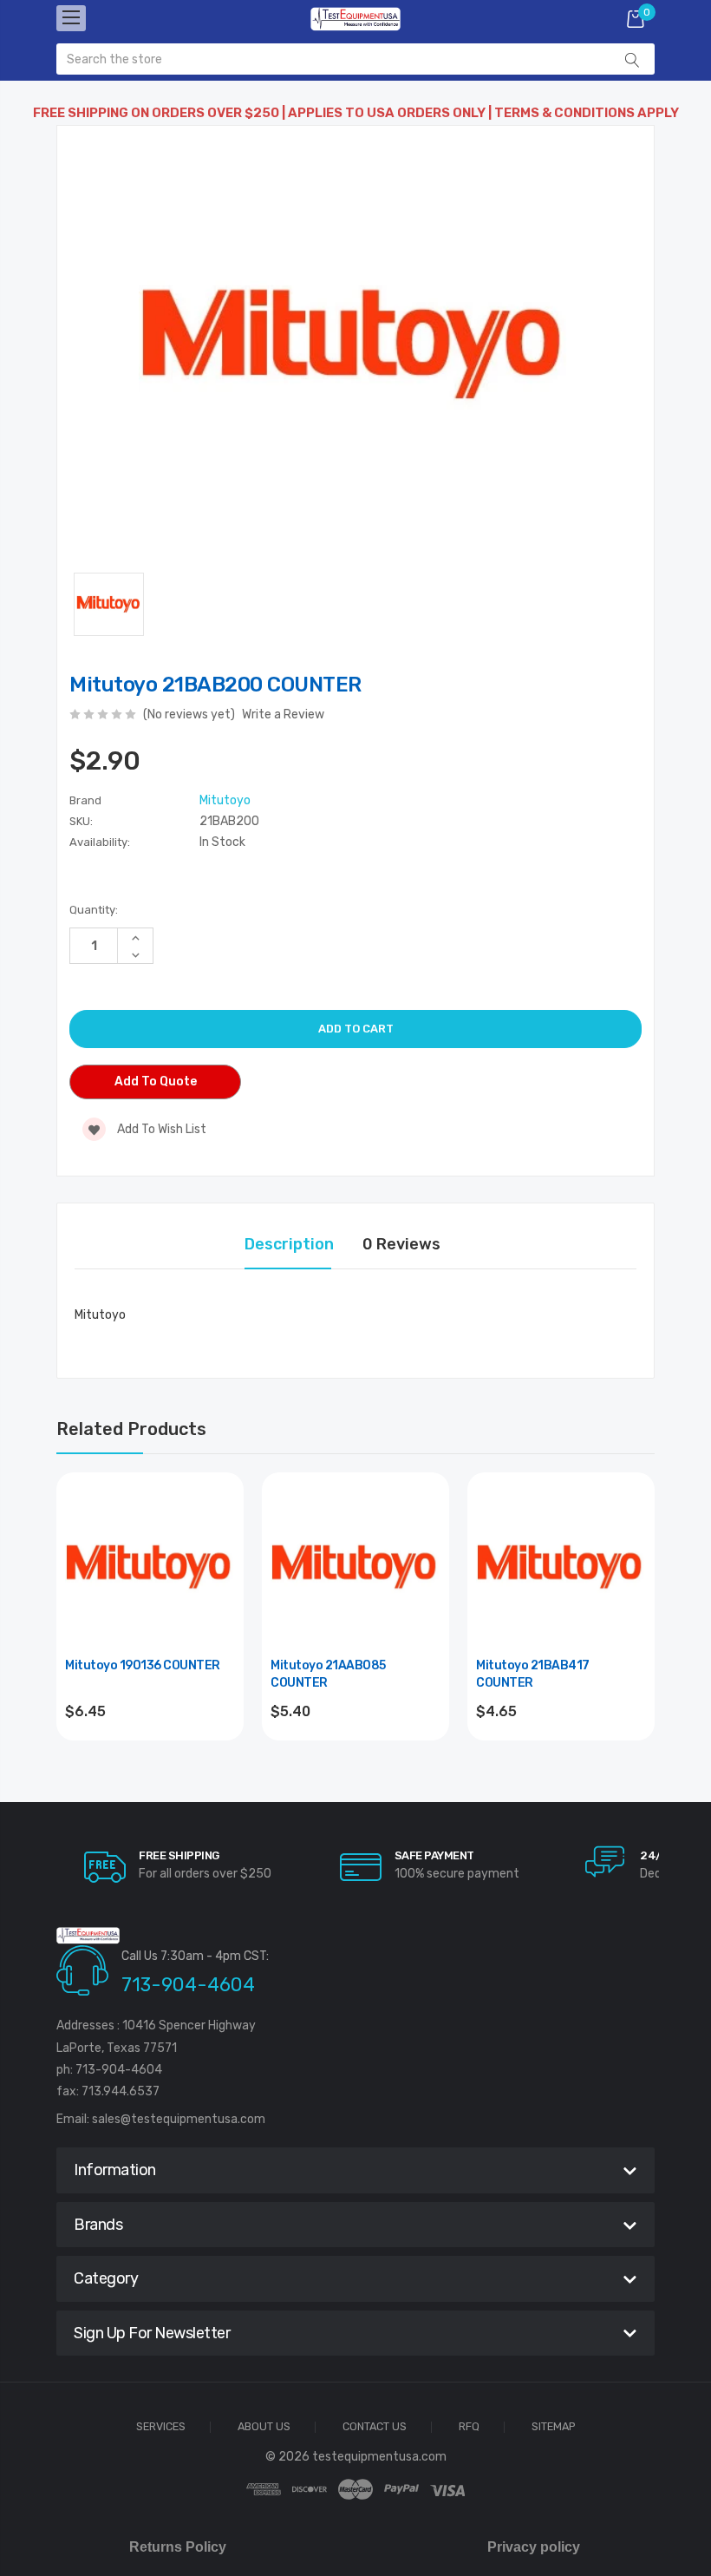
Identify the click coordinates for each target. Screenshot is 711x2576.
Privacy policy (534, 2547)
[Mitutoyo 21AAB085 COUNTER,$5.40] (355, 1566)
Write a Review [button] (283, 714)
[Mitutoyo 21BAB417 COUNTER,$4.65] (561, 1566)
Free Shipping (179, 1855)
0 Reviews (401, 1244)
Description (289, 1244)
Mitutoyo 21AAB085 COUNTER (328, 1674)
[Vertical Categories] (71, 18)
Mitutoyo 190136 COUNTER (143, 1665)
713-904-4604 (188, 1985)
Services (161, 2427)
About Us (264, 2427)
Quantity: (94, 910)
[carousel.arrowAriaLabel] (105, 1867)
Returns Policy (178, 2547)
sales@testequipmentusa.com (179, 2119)
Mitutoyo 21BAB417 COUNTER (533, 1674)
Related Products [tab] (131, 1429)
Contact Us (375, 2427)
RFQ (469, 2427)
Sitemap (554, 2427)
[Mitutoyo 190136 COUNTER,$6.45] (150, 1566)
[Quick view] (220, 1570)
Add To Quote (156, 1082)
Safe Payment (434, 1855)
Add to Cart (150, 1758)
